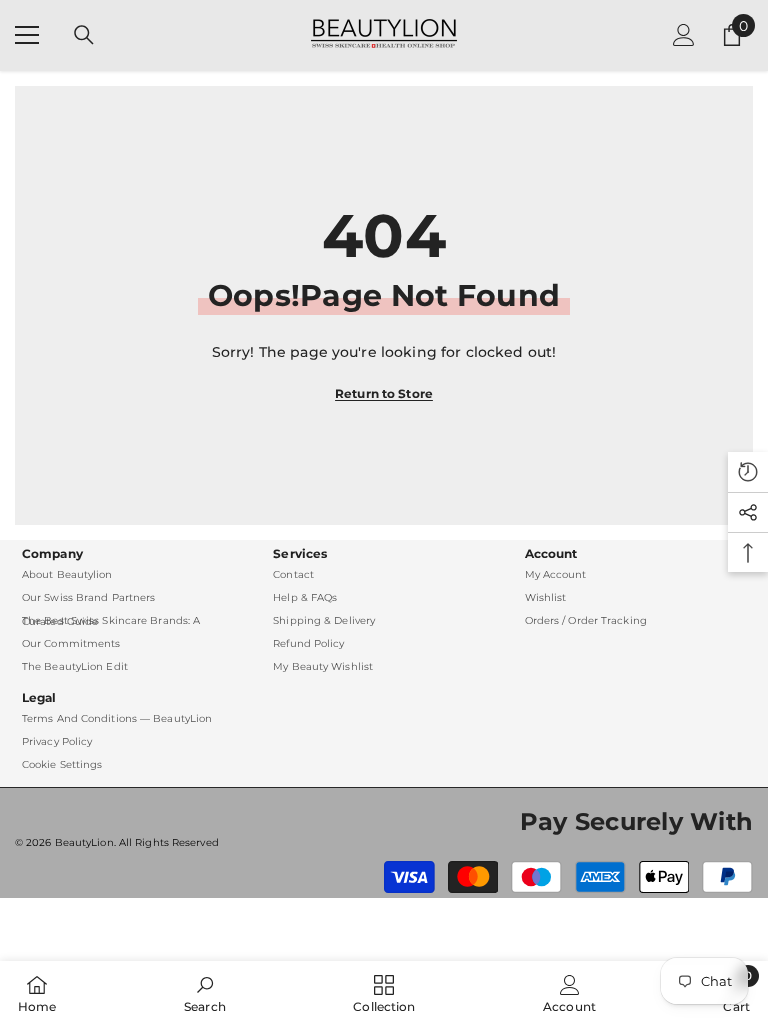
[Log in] (684, 35)
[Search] (84, 35)
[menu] (27, 35)
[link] (205, 992)
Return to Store (384, 393)
